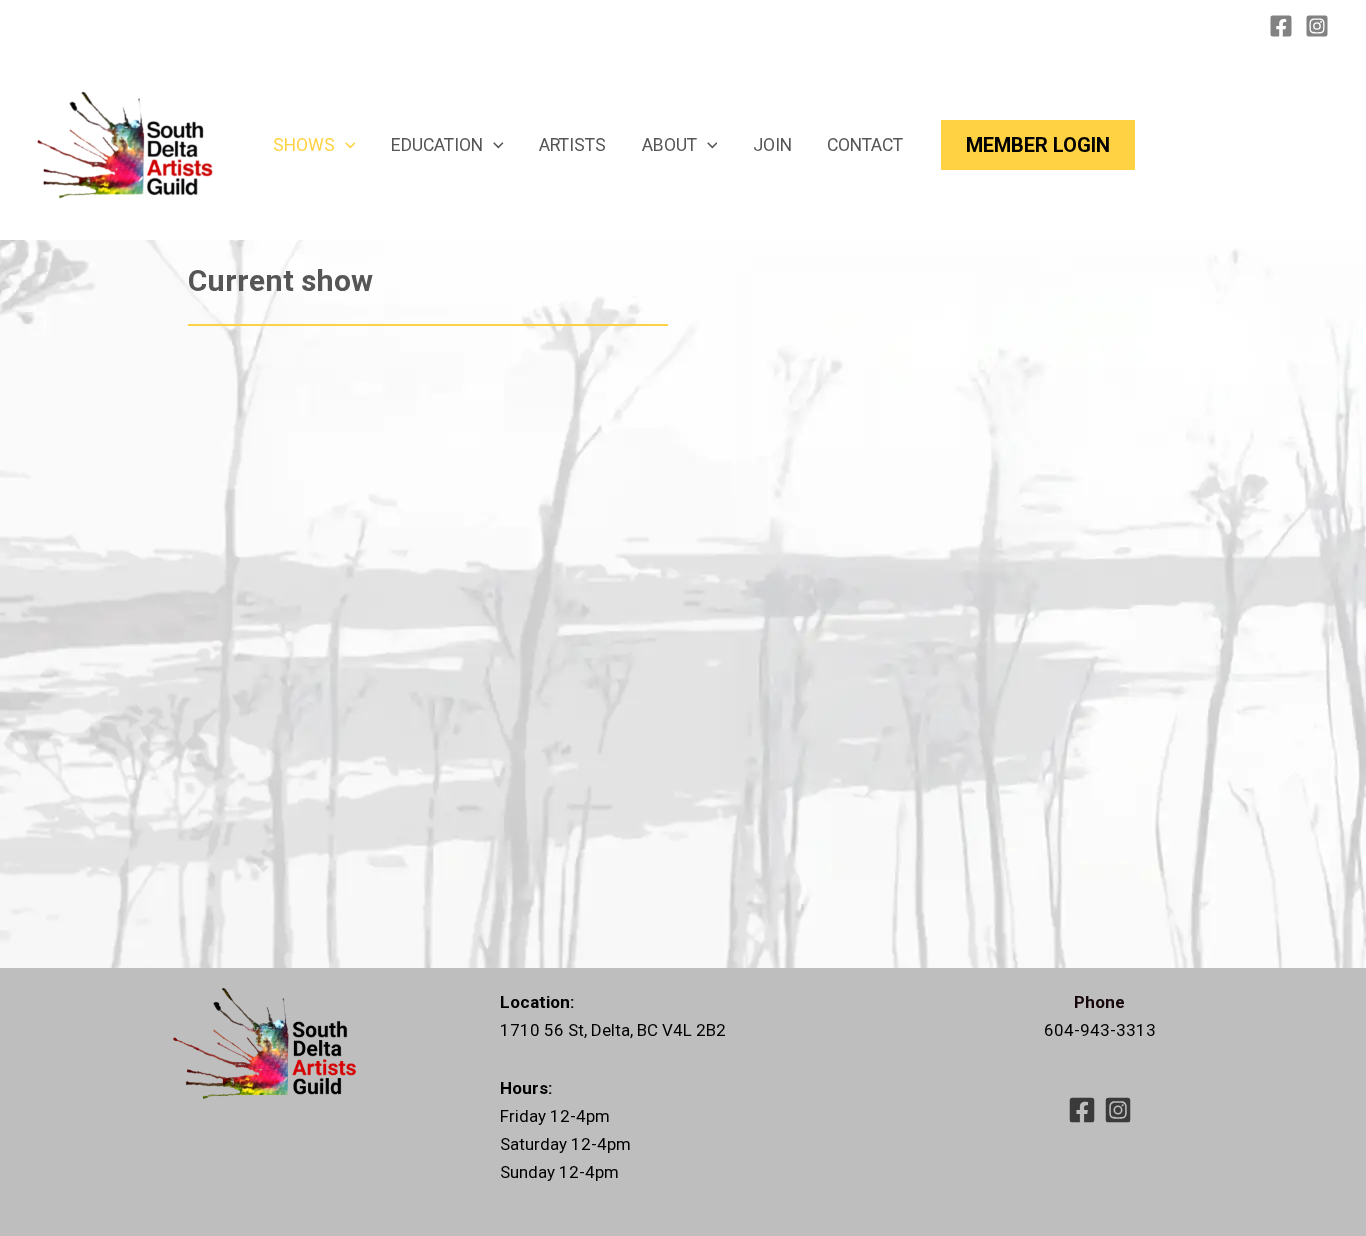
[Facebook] (1281, 26)
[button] (345, 145)
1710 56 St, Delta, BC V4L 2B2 (613, 1030)
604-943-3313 (1100, 1030)
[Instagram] (1317, 26)
